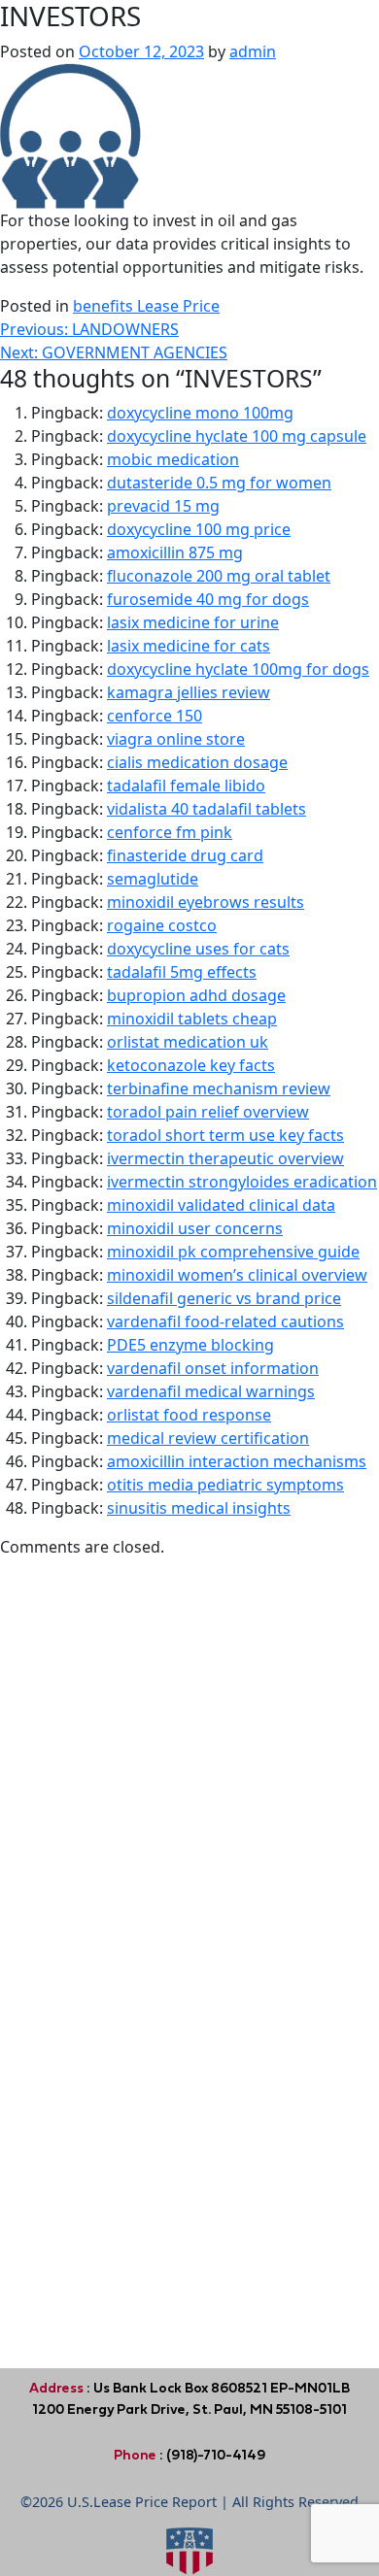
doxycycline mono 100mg (200, 413)
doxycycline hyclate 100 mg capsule (237, 436)
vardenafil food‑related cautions (225, 1321)
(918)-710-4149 (214, 2455)
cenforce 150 (155, 716)
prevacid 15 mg (163, 506)
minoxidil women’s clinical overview (237, 1275)
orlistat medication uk (188, 1042)
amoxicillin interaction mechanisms (237, 1461)
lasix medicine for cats (189, 646)
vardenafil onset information (213, 1368)
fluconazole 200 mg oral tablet (219, 576)
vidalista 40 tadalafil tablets (207, 809)
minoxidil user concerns (195, 1228)
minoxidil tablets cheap (192, 1019)
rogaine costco (162, 925)
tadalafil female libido (186, 786)
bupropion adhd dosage (196, 995)
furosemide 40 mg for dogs (208, 599)
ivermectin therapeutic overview (225, 1158)
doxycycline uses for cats (198, 949)
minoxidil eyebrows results (206, 902)
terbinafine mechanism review (219, 1088)
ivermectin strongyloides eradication (242, 1182)
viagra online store (176, 739)
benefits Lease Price (146, 306)
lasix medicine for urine (193, 622)
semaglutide (153, 879)
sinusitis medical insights (199, 1508)
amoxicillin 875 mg (175, 552)
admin (253, 51)
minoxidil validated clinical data (221, 1205)
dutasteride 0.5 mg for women (219, 483)
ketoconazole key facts (191, 1065)
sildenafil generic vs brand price (224, 1298)
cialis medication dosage (197, 762)
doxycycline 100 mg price (199, 529)
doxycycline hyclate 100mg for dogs (238, 669)
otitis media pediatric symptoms (225, 1485)
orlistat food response (189, 1415)
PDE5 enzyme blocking (190, 1345)
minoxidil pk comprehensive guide (233, 1252)
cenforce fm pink (170, 832)
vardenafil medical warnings (211, 1391)
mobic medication (173, 459)
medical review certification (208, 1438)
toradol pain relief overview (208, 1112)
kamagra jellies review (189, 692)
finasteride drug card (185, 855)
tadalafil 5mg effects (182, 972)
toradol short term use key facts (225, 1135)
